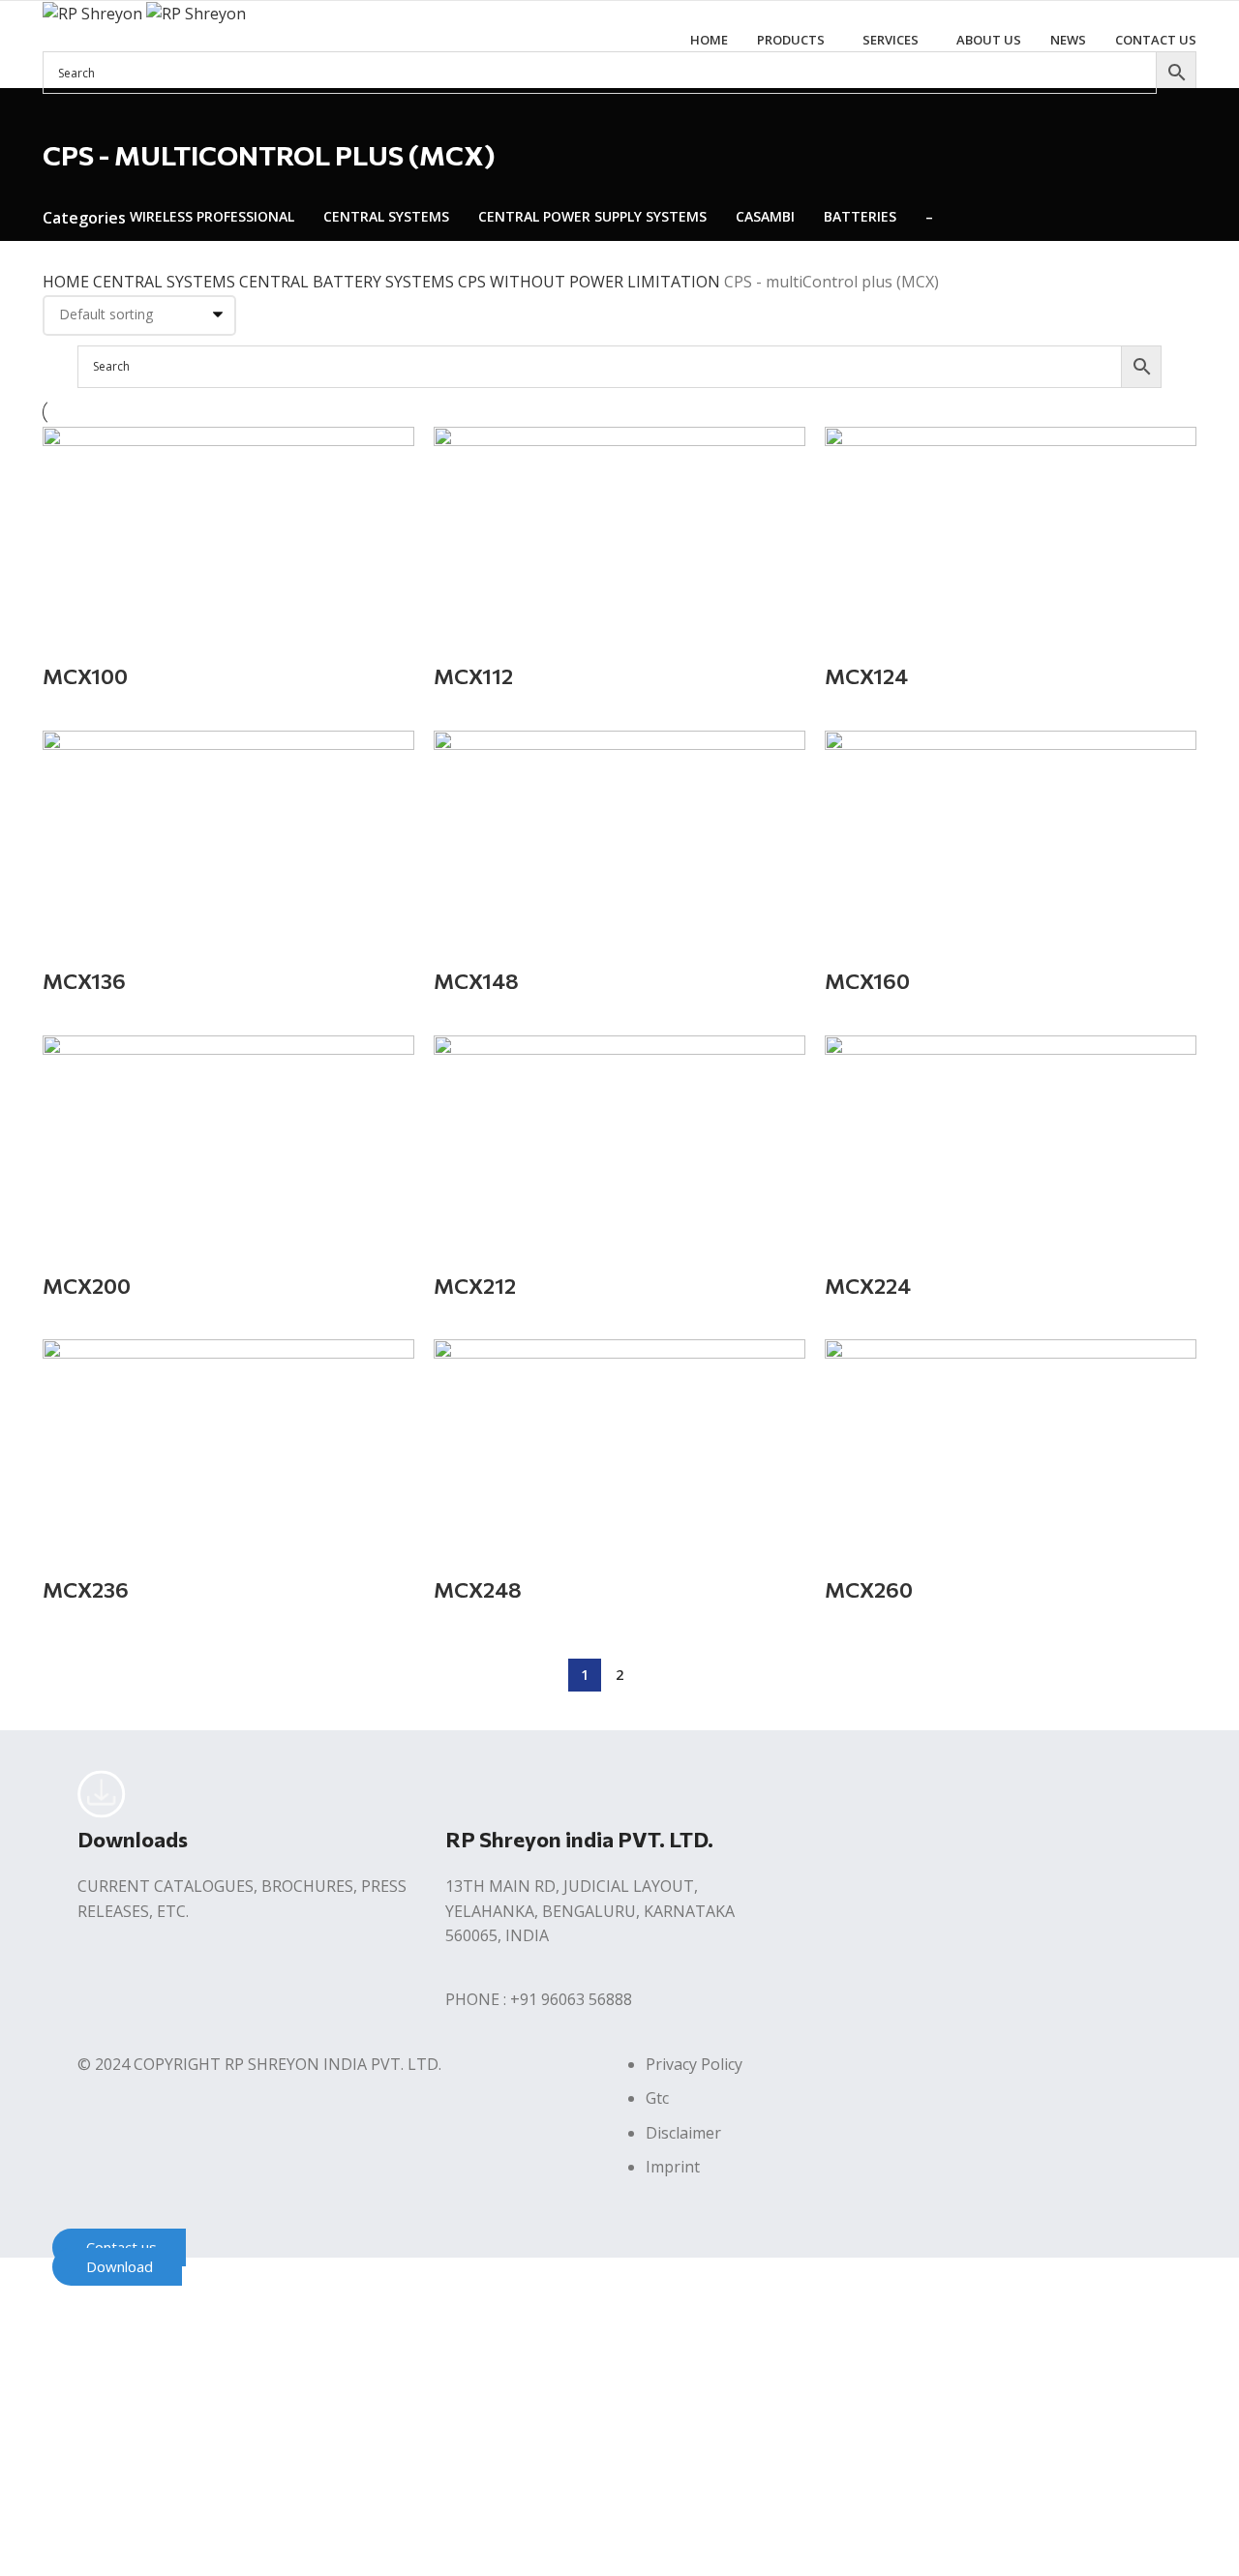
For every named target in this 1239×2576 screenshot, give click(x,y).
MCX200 (87, 1286)
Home (68, 282)
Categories (84, 218)
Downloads (133, 1839)
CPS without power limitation (591, 282)
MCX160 (867, 981)
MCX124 (866, 676)
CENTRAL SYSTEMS (166, 282)
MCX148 (476, 981)
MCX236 (86, 1589)
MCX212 (475, 1286)
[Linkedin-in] (942, 1794)
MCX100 (85, 676)
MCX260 (869, 1589)
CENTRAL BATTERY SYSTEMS (348, 282)
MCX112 (473, 676)
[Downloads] (102, 1794)
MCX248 (478, 1589)
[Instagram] (890, 1794)
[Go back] (67, 112)
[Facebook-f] (837, 1794)
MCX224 (868, 1286)
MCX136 (84, 981)
